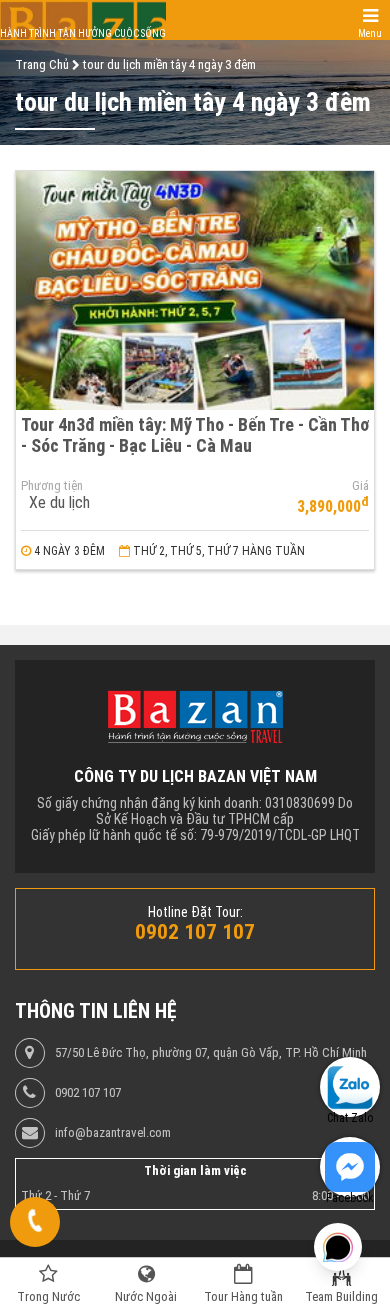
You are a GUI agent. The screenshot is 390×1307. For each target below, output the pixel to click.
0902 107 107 (88, 1093)
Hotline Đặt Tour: (195, 912)
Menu (370, 33)
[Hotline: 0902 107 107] (35, 1222)
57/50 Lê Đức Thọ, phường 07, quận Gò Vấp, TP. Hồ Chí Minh (211, 1053)
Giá (360, 486)
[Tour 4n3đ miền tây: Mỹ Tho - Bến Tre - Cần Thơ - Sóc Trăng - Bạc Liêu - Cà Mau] (195, 290)
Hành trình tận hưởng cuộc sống (83, 33)
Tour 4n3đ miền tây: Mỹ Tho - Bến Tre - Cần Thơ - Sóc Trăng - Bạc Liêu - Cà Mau (195, 435)
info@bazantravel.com (113, 1133)
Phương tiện (52, 486)
